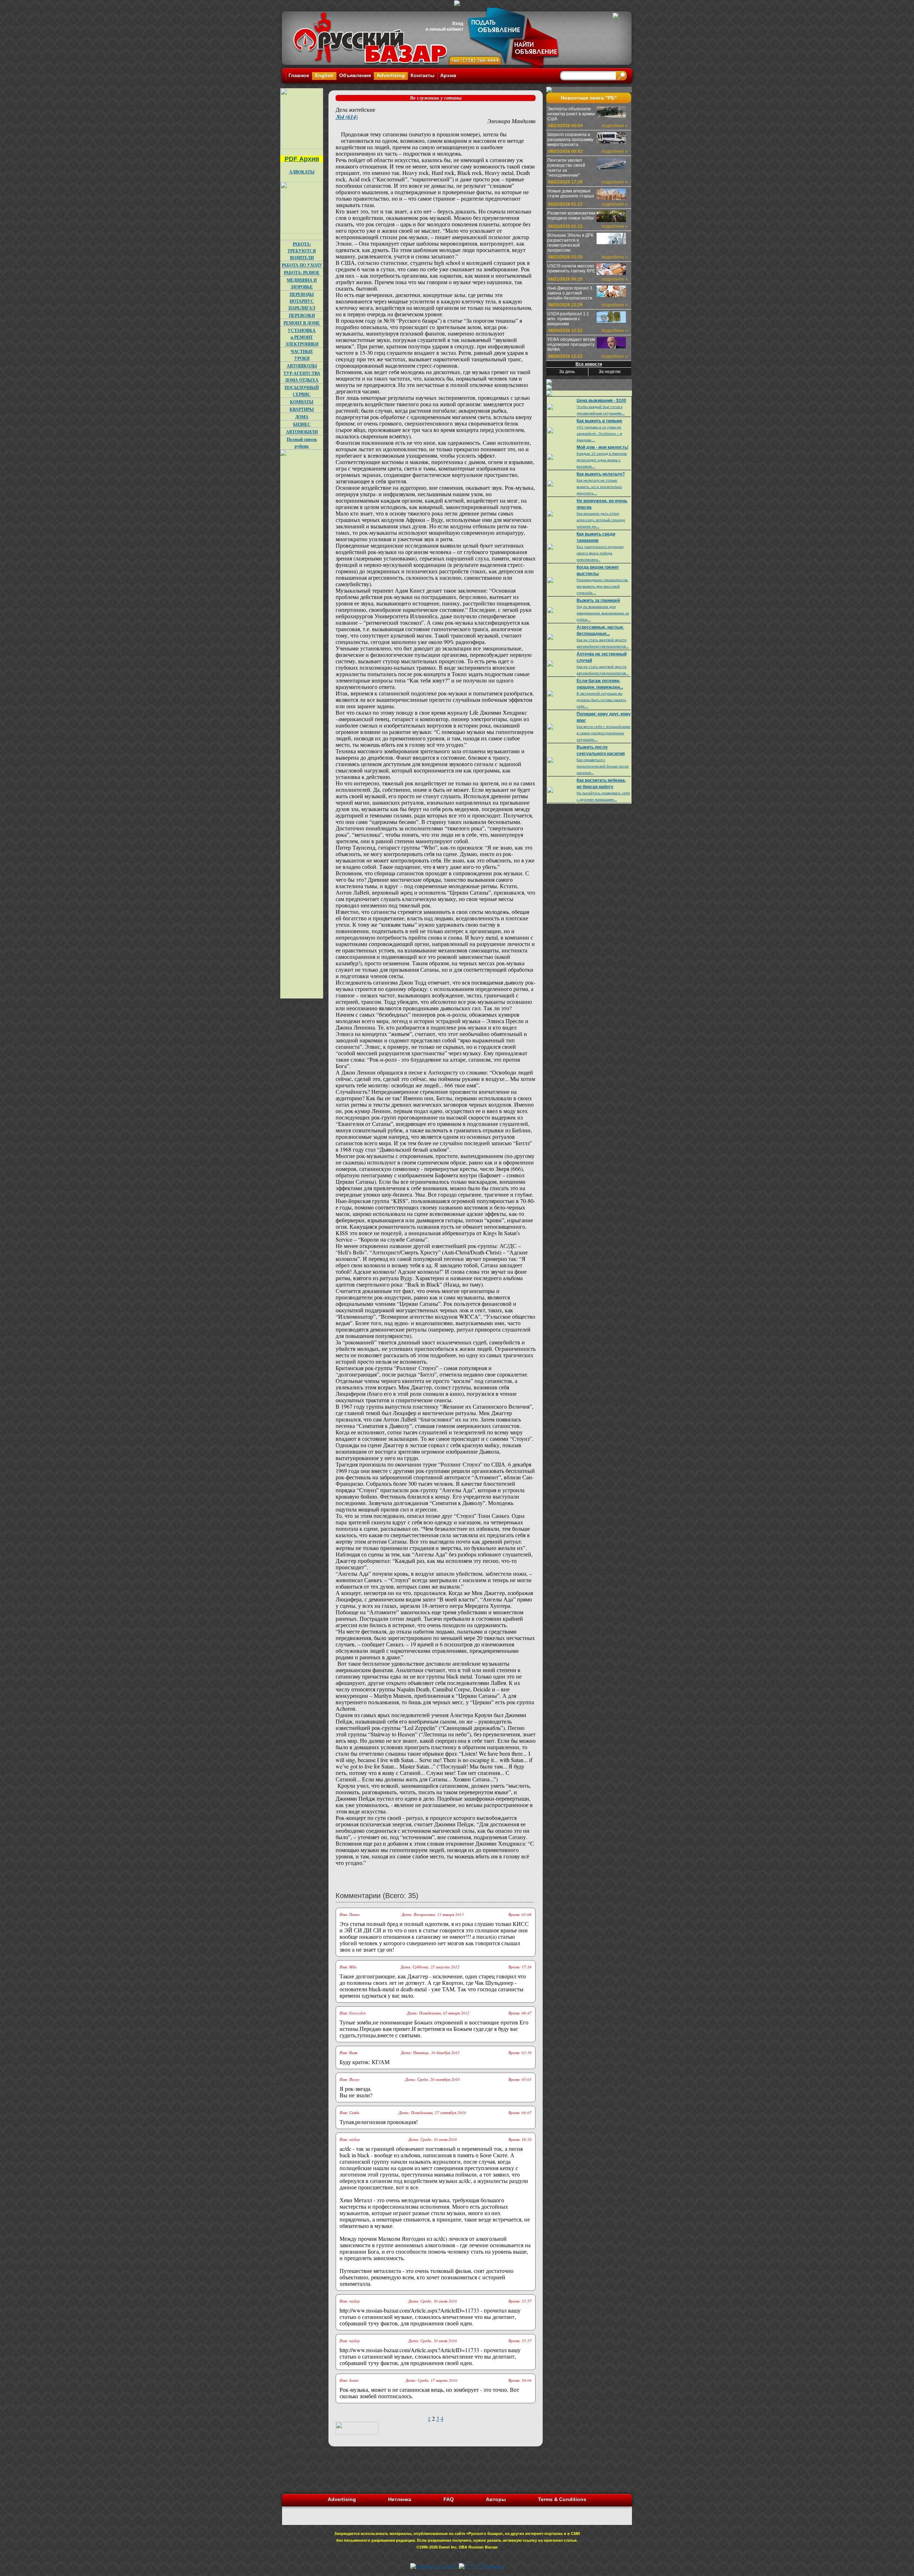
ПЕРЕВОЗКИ (302, 315)
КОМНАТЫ (302, 402)
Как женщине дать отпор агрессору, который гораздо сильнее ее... (601, 520)
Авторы (496, 2499)
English (324, 75)
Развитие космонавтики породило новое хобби (571, 216)
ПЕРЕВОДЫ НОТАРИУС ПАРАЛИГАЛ (302, 301)
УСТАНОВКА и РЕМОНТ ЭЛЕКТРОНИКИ (302, 337)
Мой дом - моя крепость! (602, 447)
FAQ (449, 2499)
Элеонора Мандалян (511, 121)
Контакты (423, 75)
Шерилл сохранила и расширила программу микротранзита (570, 140)
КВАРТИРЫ (302, 409)
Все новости (589, 364)
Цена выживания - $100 (601, 401)
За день (567, 372)
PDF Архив (302, 159)
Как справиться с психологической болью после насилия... (603, 766)
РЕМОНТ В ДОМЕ (302, 323)
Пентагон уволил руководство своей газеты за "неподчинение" (566, 168)
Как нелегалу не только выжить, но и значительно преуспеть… (599, 487)
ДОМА (302, 417)
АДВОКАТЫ (302, 172)
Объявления (355, 75)
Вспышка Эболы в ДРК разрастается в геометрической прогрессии (570, 243)
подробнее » (615, 126)
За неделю (610, 372)
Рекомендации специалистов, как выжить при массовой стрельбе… (602, 586)
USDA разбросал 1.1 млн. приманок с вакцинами (568, 319)
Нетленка (400, 2499)
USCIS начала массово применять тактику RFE (571, 268)
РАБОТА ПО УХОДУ (302, 265)
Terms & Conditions (562, 2499)
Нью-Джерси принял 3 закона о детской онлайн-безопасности (570, 293)
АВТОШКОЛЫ (302, 366)
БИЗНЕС (302, 424)
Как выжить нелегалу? (601, 474)
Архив (448, 75)
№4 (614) (347, 117)
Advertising (391, 75)
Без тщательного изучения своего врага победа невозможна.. (600, 553)
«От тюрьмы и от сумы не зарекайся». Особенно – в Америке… (599, 434)
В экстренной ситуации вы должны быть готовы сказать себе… (601, 700)
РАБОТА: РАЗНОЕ (302, 273)
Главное (299, 75)
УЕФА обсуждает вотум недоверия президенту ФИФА (571, 344)
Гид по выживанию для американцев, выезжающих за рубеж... (603, 613)
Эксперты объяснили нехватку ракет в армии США (571, 114)
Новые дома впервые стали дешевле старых (571, 193)
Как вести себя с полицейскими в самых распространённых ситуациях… (604, 733)
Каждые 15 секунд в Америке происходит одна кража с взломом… (602, 460)
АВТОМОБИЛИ (302, 432)
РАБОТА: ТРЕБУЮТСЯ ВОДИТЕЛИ (302, 251)
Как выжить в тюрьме (599, 421)
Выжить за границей (598, 600)
